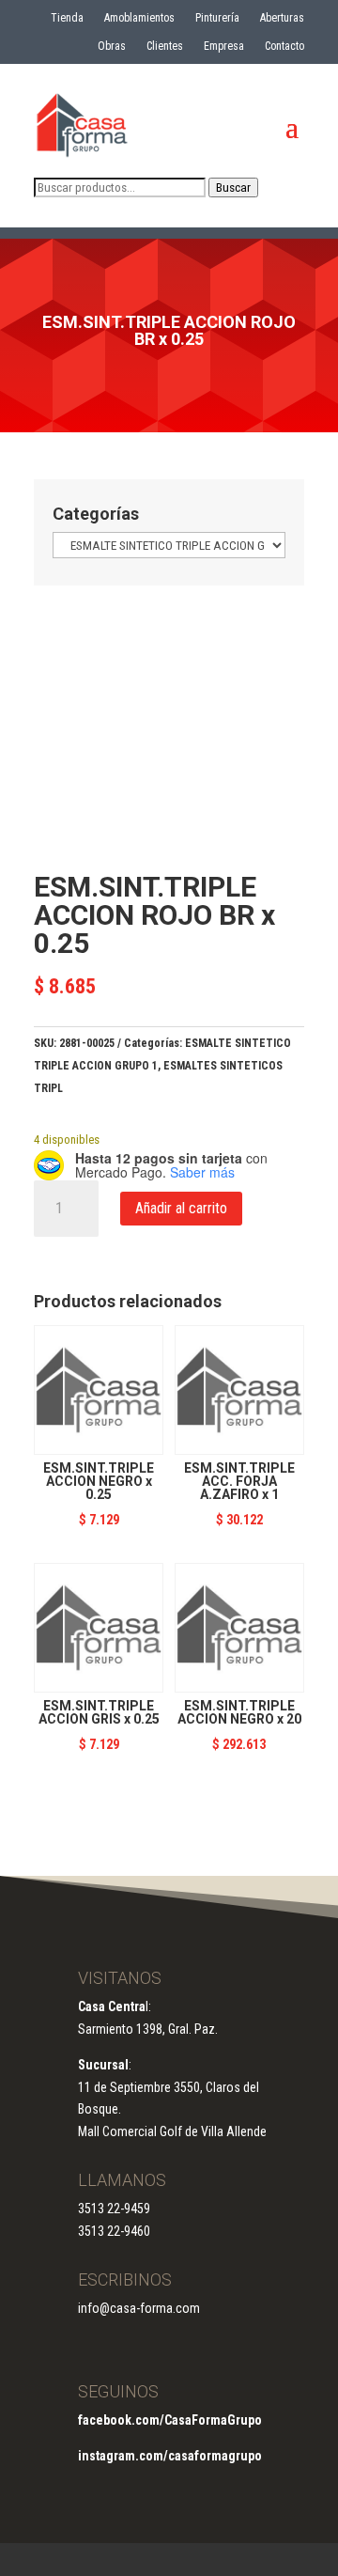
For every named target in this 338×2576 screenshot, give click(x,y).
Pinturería (217, 18)
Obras (112, 46)
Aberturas (282, 18)
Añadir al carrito (181, 1208)
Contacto (284, 46)
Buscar (233, 187)
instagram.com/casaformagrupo (170, 2456)
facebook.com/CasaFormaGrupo (170, 2420)
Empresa (224, 46)
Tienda (67, 18)
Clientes (165, 46)
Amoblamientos (139, 18)
